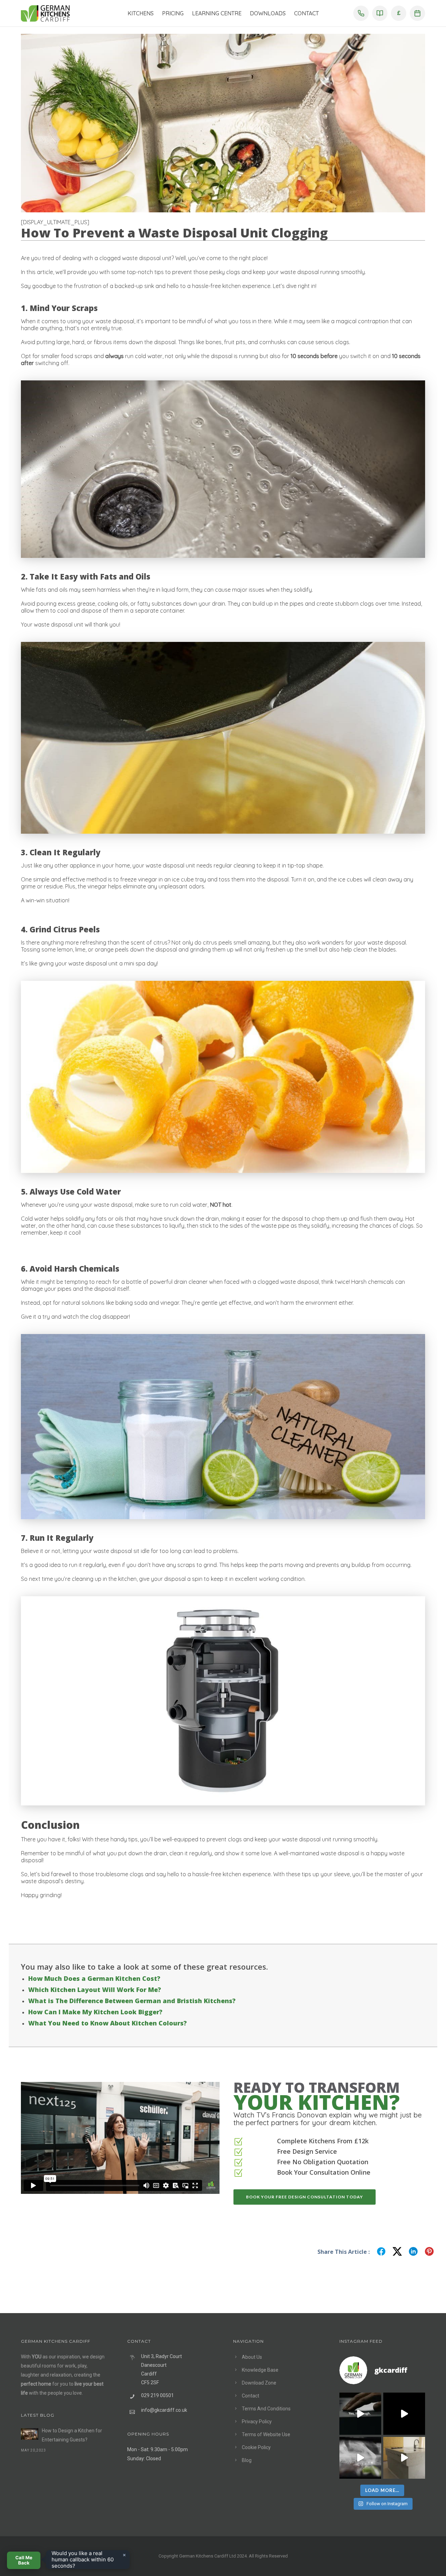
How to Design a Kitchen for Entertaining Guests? (72, 2435)
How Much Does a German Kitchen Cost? (94, 1978)
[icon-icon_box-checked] (238, 2142)
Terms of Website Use (266, 2434)
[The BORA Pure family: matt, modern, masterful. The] (360, 2414)
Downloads (268, 13)
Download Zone (259, 2383)
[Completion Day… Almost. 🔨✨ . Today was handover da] (404, 2414)
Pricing (173, 13)
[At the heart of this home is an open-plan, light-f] (404, 2458)
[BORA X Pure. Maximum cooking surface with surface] (360, 2458)
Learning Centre (217, 13)
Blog (247, 2460)
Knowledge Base (260, 2370)
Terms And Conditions (266, 2409)
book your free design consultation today (305, 2197)
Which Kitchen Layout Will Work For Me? (95, 1990)
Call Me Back (24, 2560)
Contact (306, 13)
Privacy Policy (257, 2422)
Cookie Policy (256, 2447)
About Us (252, 2357)
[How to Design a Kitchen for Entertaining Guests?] (30, 2434)
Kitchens (141, 13)
